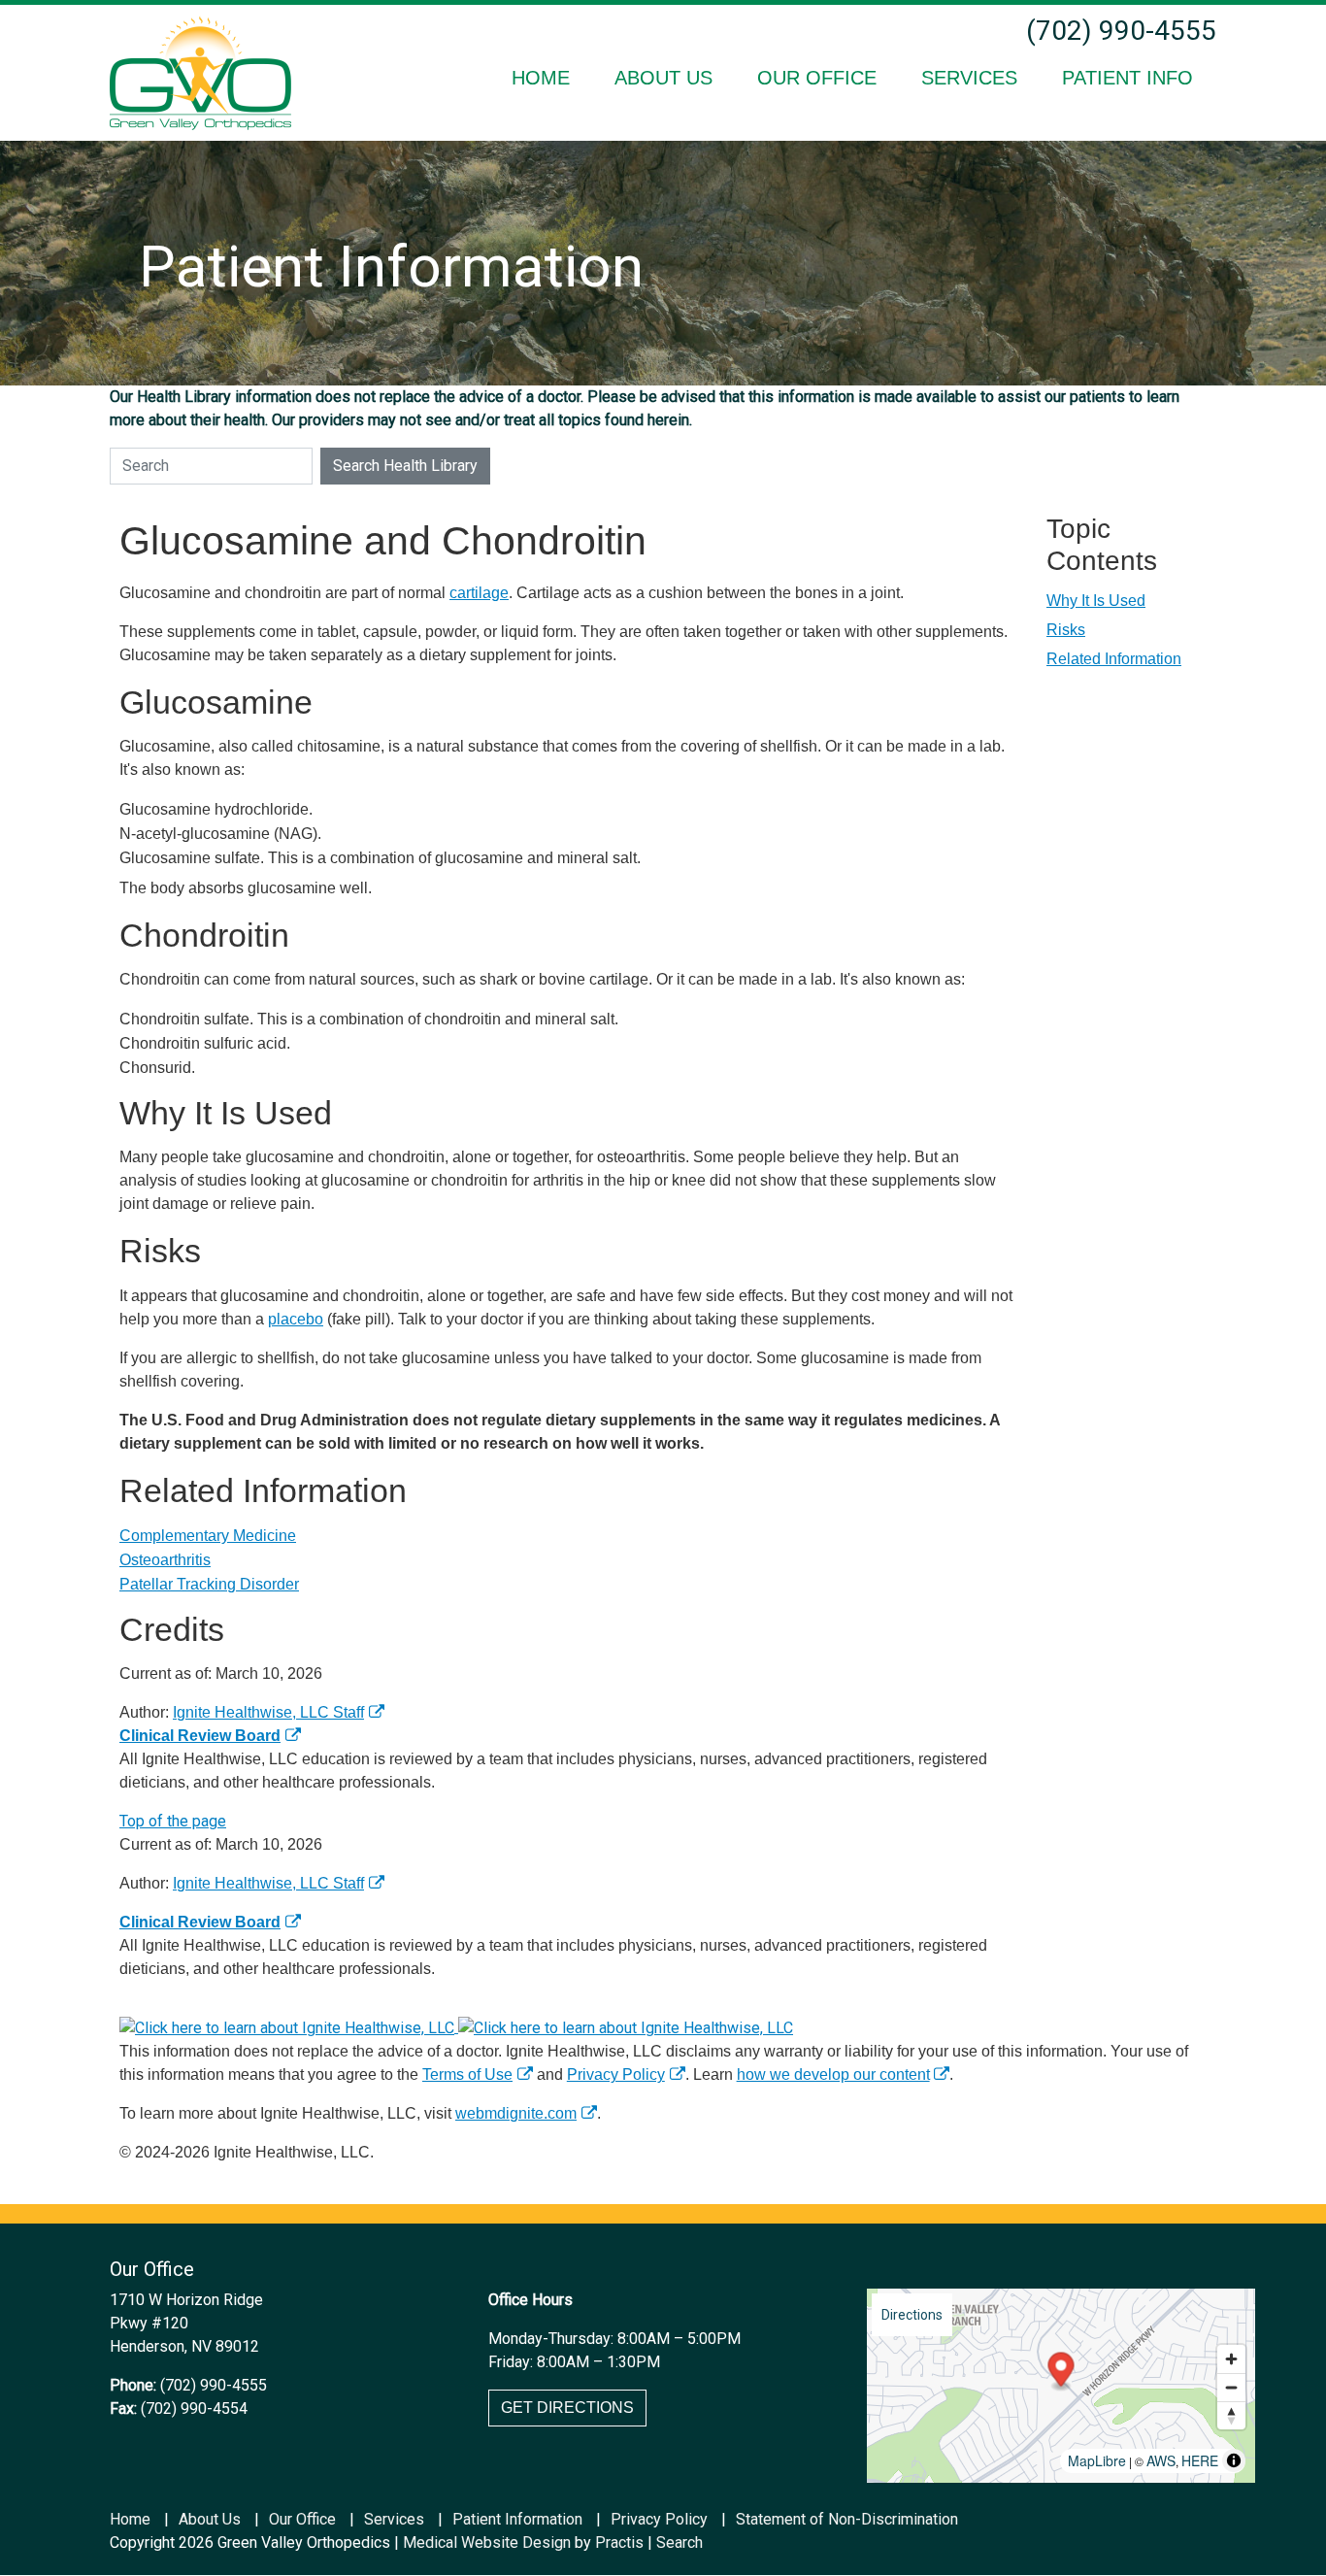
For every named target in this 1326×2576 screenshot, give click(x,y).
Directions (912, 2315)
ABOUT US (663, 78)
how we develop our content (833, 2074)
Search (680, 2543)
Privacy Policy (616, 2074)
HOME (541, 78)
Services (394, 2520)
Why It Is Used (1096, 601)
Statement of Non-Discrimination (847, 2520)
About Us (210, 2520)
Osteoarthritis (165, 1560)
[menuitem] (541, 78)
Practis (619, 2543)
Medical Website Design (487, 2543)
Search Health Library (405, 466)
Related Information (1114, 659)
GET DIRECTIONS (567, 2408)
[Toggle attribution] (1234, 2460)
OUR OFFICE (817, 78)
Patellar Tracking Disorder (209, 1584)
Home (130, 2520)
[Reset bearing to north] (1231, 2415)
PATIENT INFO (1127, 78)
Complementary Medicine (208, 1536)
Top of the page (173, 1821)
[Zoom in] (1231, 2359)
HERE (1200, 2460)
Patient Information (517, 2520)
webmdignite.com (516, 2113)
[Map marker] (1061, 2373)
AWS (1161, 2460)
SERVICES (969, 78)
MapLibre (1097, 2460)
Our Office (302, 2520)
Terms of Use (467, 2074)
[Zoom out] (1231, 2387)
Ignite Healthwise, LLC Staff (268, 1883)
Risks (1066, 630)
